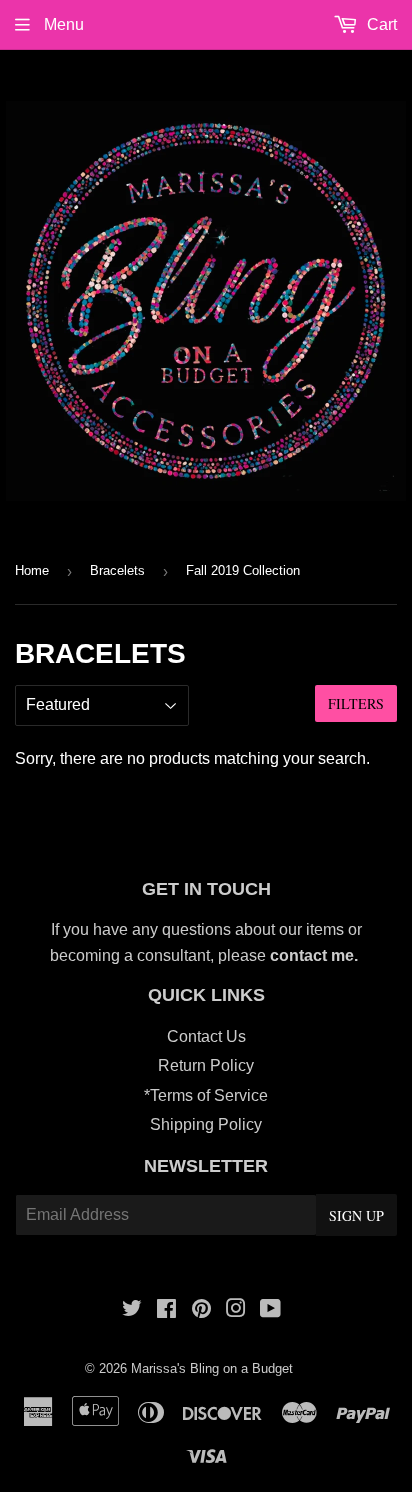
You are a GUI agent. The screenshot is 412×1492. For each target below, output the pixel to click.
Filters (356, 703)
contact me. (316, 955)
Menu (62, 24)
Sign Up (356, 1215)
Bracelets (117, 570)
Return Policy (206, 1065)
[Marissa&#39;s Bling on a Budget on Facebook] (166, 1310)
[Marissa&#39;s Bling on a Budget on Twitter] (132, 1310)
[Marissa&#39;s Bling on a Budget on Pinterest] (201, 1310)
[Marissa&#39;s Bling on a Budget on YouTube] (270, 1310)
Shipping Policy (206, 1124)
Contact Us (206, 1036)
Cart (380, 24)
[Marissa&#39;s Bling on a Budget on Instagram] (236, 1310)
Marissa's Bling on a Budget (212, 1368)
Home (32, 570)
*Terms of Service (206, 1095)
